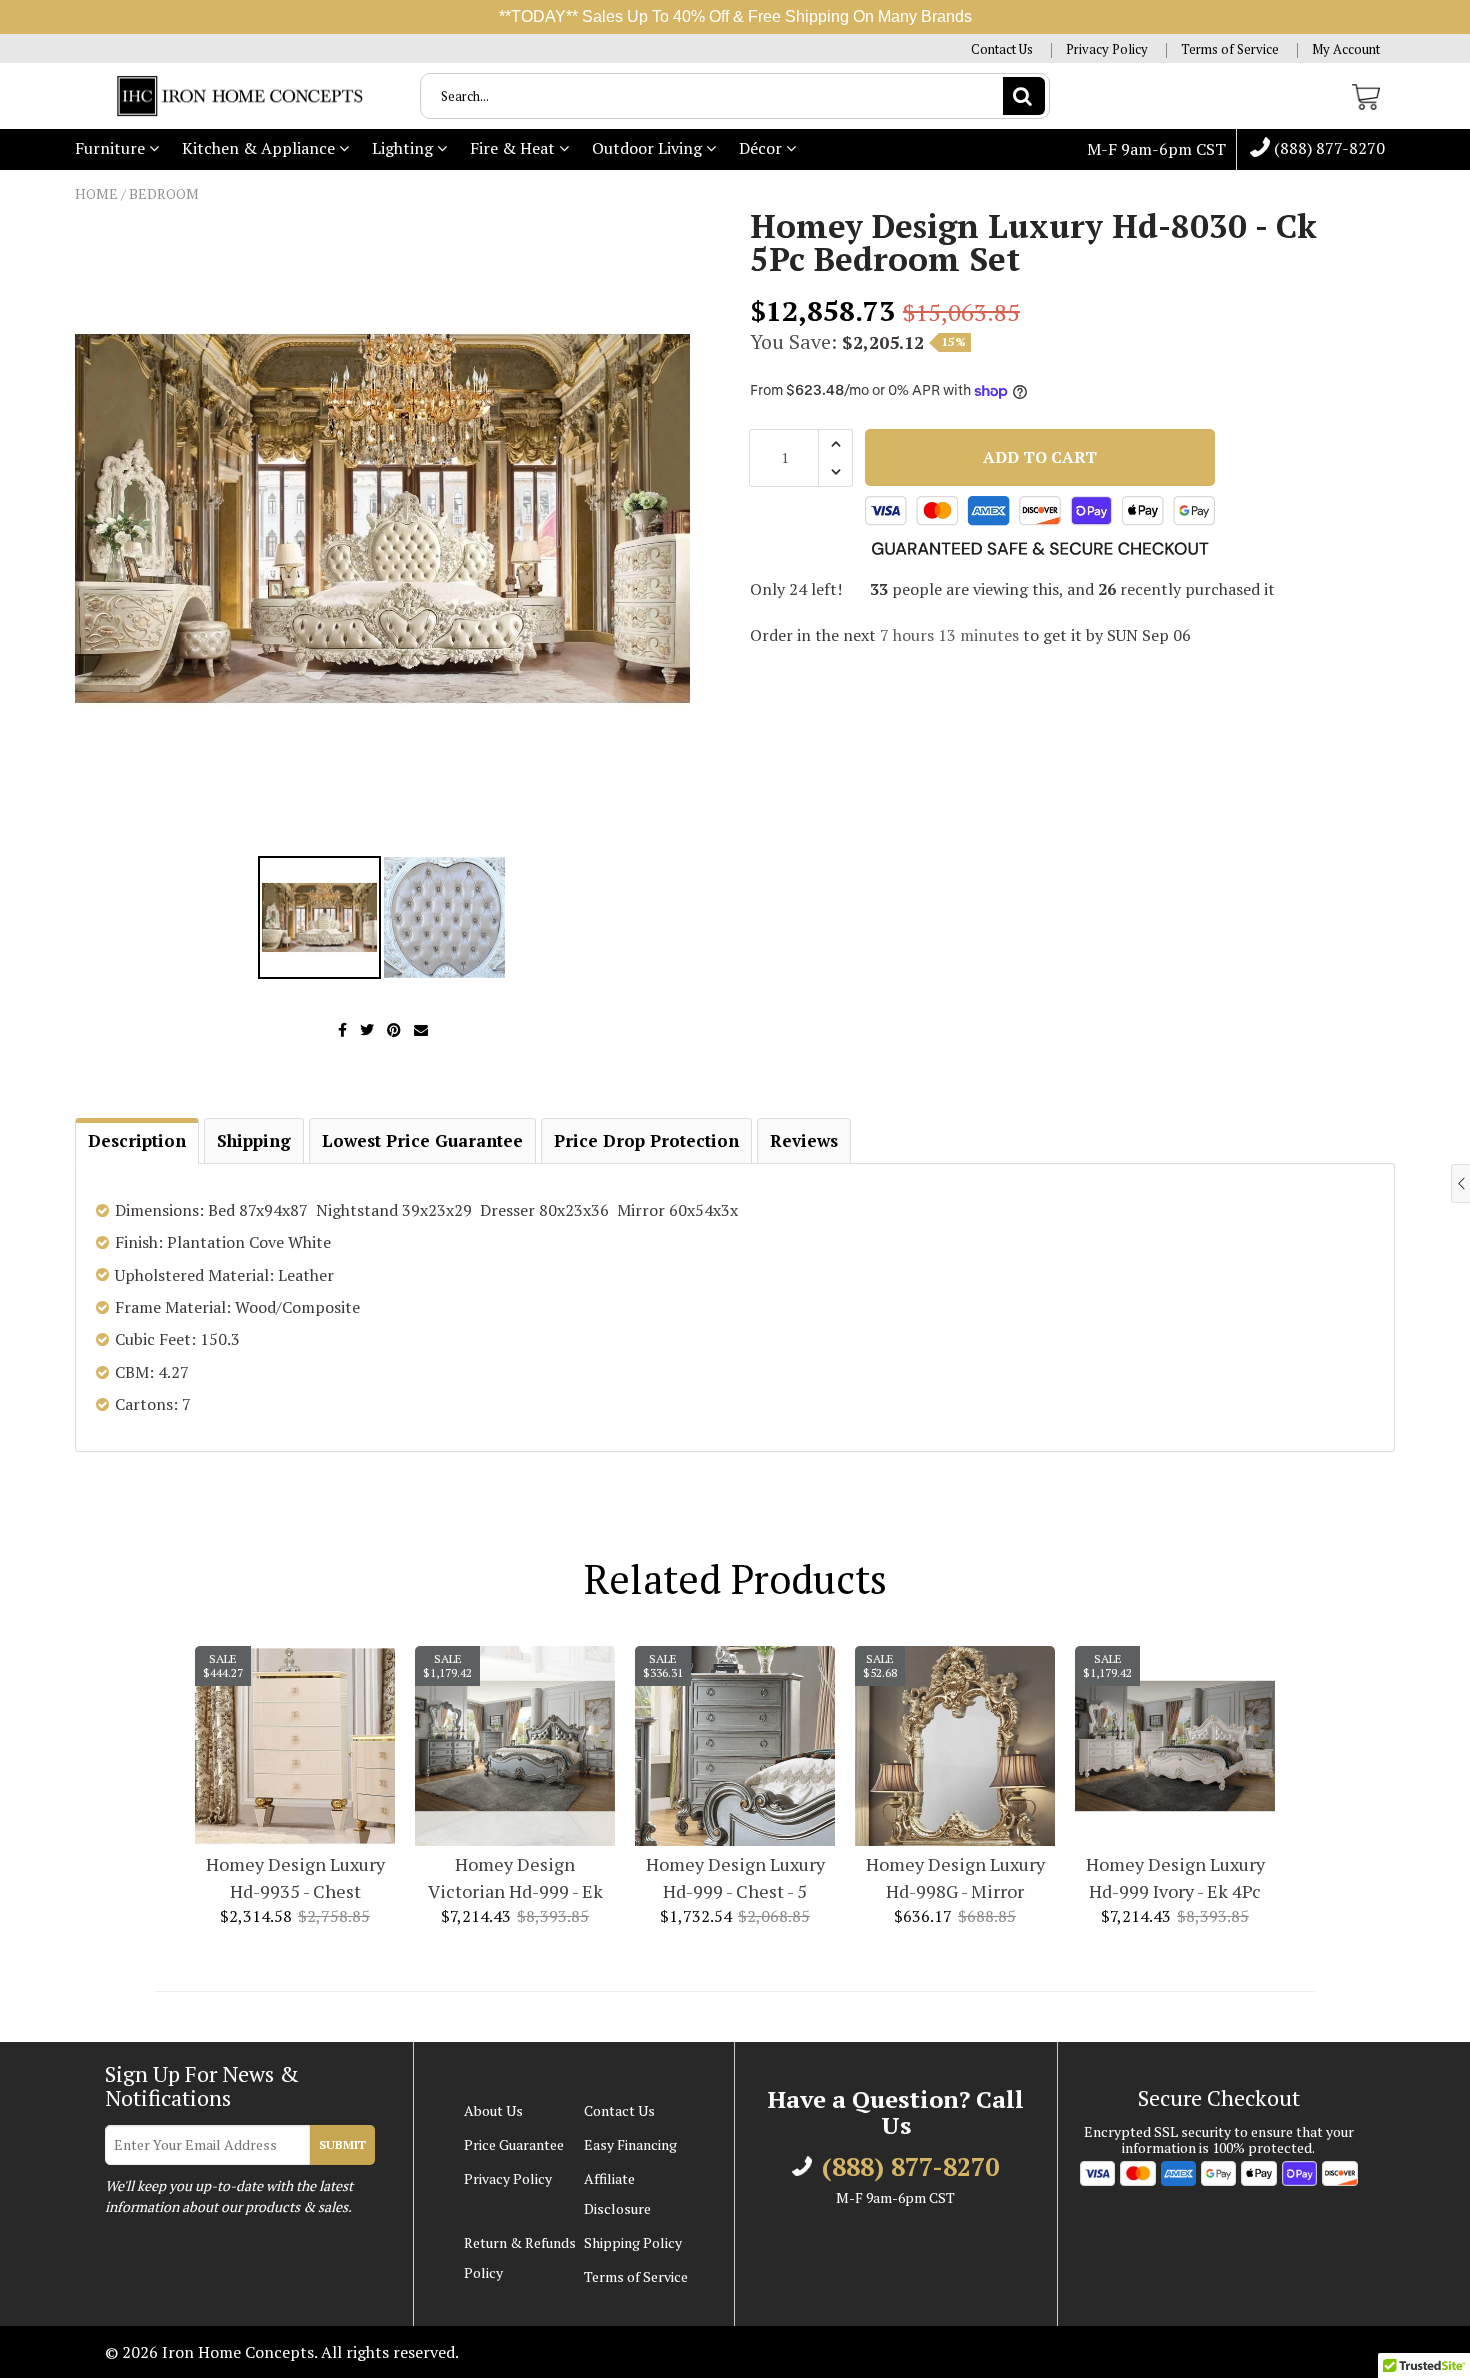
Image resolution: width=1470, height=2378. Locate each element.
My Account (1346, 49)
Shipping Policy (633, 2242)
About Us (493, 2110)
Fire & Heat (514, 148)
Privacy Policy (1107, 49)
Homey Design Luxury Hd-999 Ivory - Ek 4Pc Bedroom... (1175, 1878)
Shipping (254, 1140)
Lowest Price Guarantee (422, 1140)
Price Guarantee (514, 2144)
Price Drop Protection (646, 1140)
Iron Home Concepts (238, 2352)
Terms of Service (1230, 49)
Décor (762, 148)
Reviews (804, 1140)
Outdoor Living (649, 148)
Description (137, 1140)
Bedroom (164, 193)
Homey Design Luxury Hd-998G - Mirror (955, 1877)
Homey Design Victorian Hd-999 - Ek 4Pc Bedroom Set (515, 1878)
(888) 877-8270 (1327, 149)
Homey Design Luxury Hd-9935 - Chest (295, 1877)
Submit (342, 2144)
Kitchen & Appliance (260, 148)
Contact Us (1002, 49)
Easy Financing (630, 2144)
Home (96, 193)
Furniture (112, 148)
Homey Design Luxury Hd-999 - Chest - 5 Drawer (735, 1878)
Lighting (404, 148)
